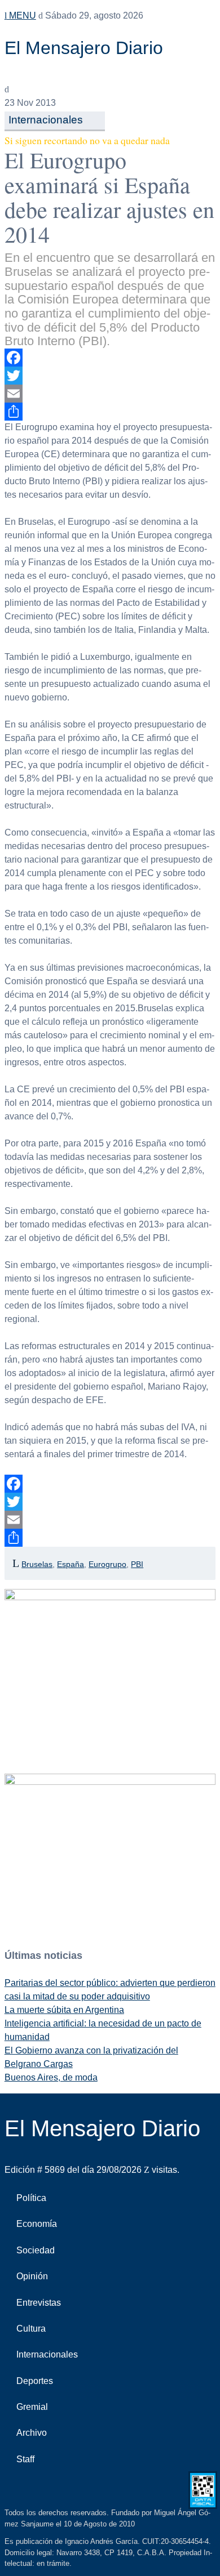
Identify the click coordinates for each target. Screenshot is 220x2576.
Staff (25, 2459)
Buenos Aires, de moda (51, 2077)
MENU (21, 15)
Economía (37, 2224)
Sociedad (36, 2250)
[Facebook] (110, 358)
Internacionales (46, 120)
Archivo (32, 2433)
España (71, 1564)
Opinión (32, 2276)
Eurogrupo (107, 1564)
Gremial (32, 2407)
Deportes (35, 2381)
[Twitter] (110, 376)
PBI (137, 1564)
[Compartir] (110, 412)
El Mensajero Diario (84, 48)
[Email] (110, 394)
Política (31, 2198)
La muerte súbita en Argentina (64, 2010)
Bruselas (37, 1564)
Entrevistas (39, 2303)
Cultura (31, 2329)
